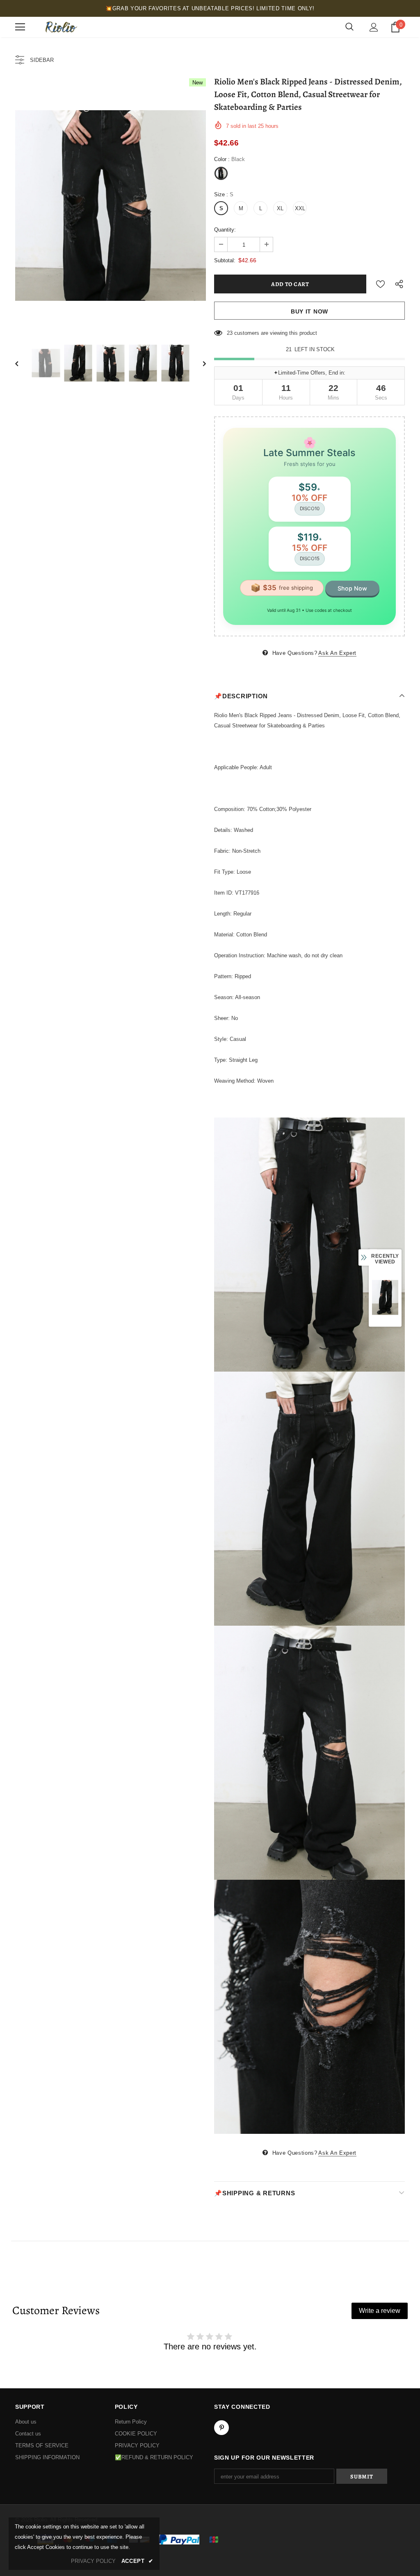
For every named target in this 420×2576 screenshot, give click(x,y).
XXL (300, 208)
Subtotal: (225, 260)
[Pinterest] (221, 2428)
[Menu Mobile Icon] (20, 27)
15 (230, 333)
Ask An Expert (337, 653)
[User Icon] (374, 27)
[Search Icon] (349, 27)
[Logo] (60, 27)
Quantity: (225, 230)
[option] (111, 206)
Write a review (380, 2311)
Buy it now (309, 311)
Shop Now (352, 588)
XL (280, 208)
